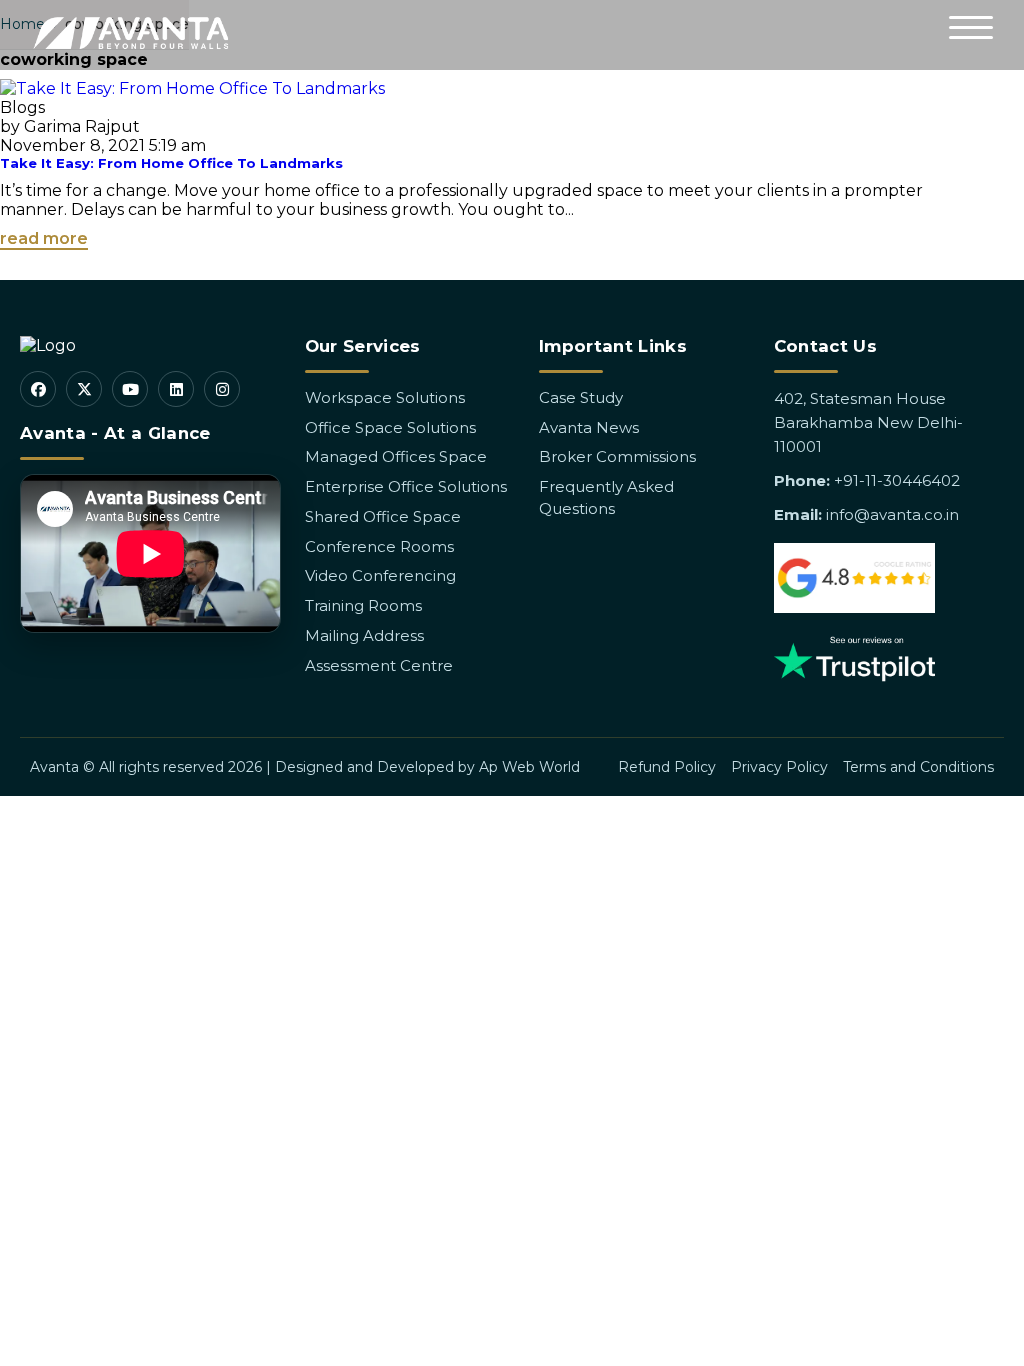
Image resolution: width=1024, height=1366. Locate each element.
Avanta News (589, 427)
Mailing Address (364, 635)
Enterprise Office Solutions (406, 486)
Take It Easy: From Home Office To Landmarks (171, 163)
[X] (84, 389)
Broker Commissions (617, 456)
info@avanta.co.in (892, 514)
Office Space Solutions (390, 427)
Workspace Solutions (385, 397)
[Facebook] (38, 389)
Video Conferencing (380, 575)
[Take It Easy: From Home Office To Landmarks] (192, 88)
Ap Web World (529, 767)
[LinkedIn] (176, 389)
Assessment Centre (379, 665)
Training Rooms (363, 605)
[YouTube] (130, 389)
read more (44, 238)
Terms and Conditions (918, 767)
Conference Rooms (379, 546)
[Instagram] (222, 389)
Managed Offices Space (396, 456)
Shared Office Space (383, 516)
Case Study (581, 397)
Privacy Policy (779, 767)
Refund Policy (667, 767)
